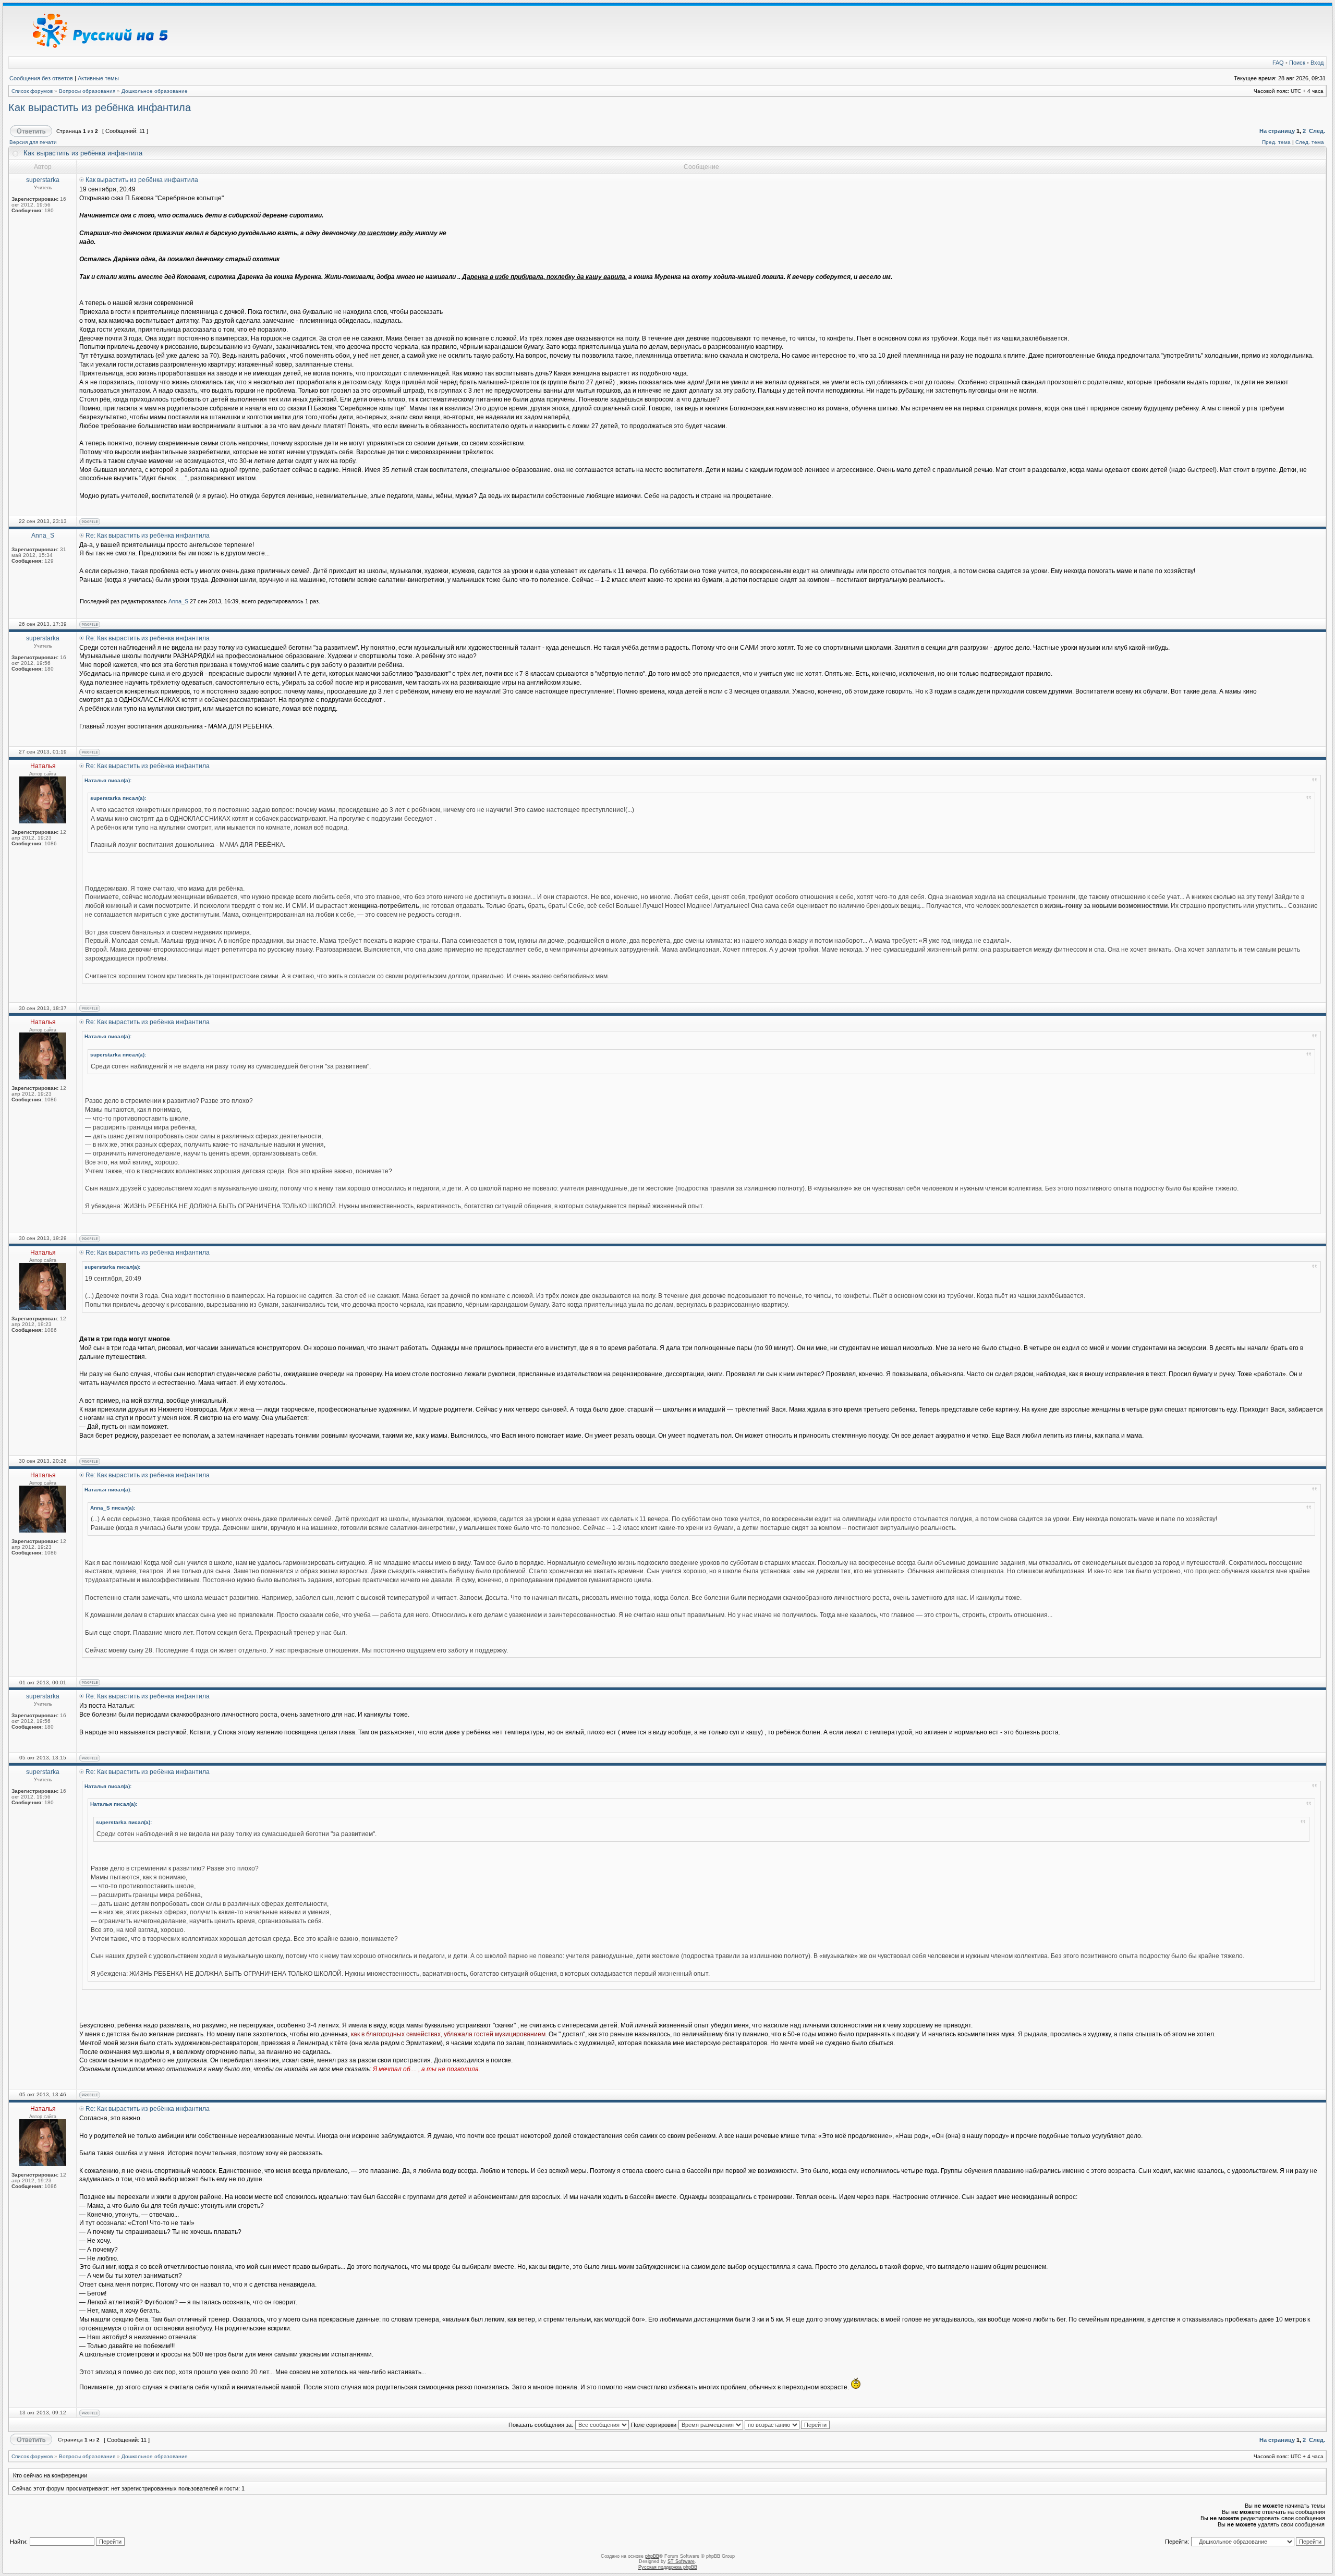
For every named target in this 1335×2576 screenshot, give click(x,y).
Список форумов (32, 91)
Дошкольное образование (155, 91)
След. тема (1310, 142)
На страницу (1277, 131)
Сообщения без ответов (41, 78)
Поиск (1297, 63)
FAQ (1278, 63)
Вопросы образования (87, 91)
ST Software (681, 2561)
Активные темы (98, 78)
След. (1317, 131)
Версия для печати (33, 142)
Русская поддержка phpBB (668, 2567)
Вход (1317, 63)
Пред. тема (1276, 142)
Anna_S (178, 601)
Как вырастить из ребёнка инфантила (100, 107)
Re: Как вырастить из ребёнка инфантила (148, 536)
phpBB (652, 2556)
